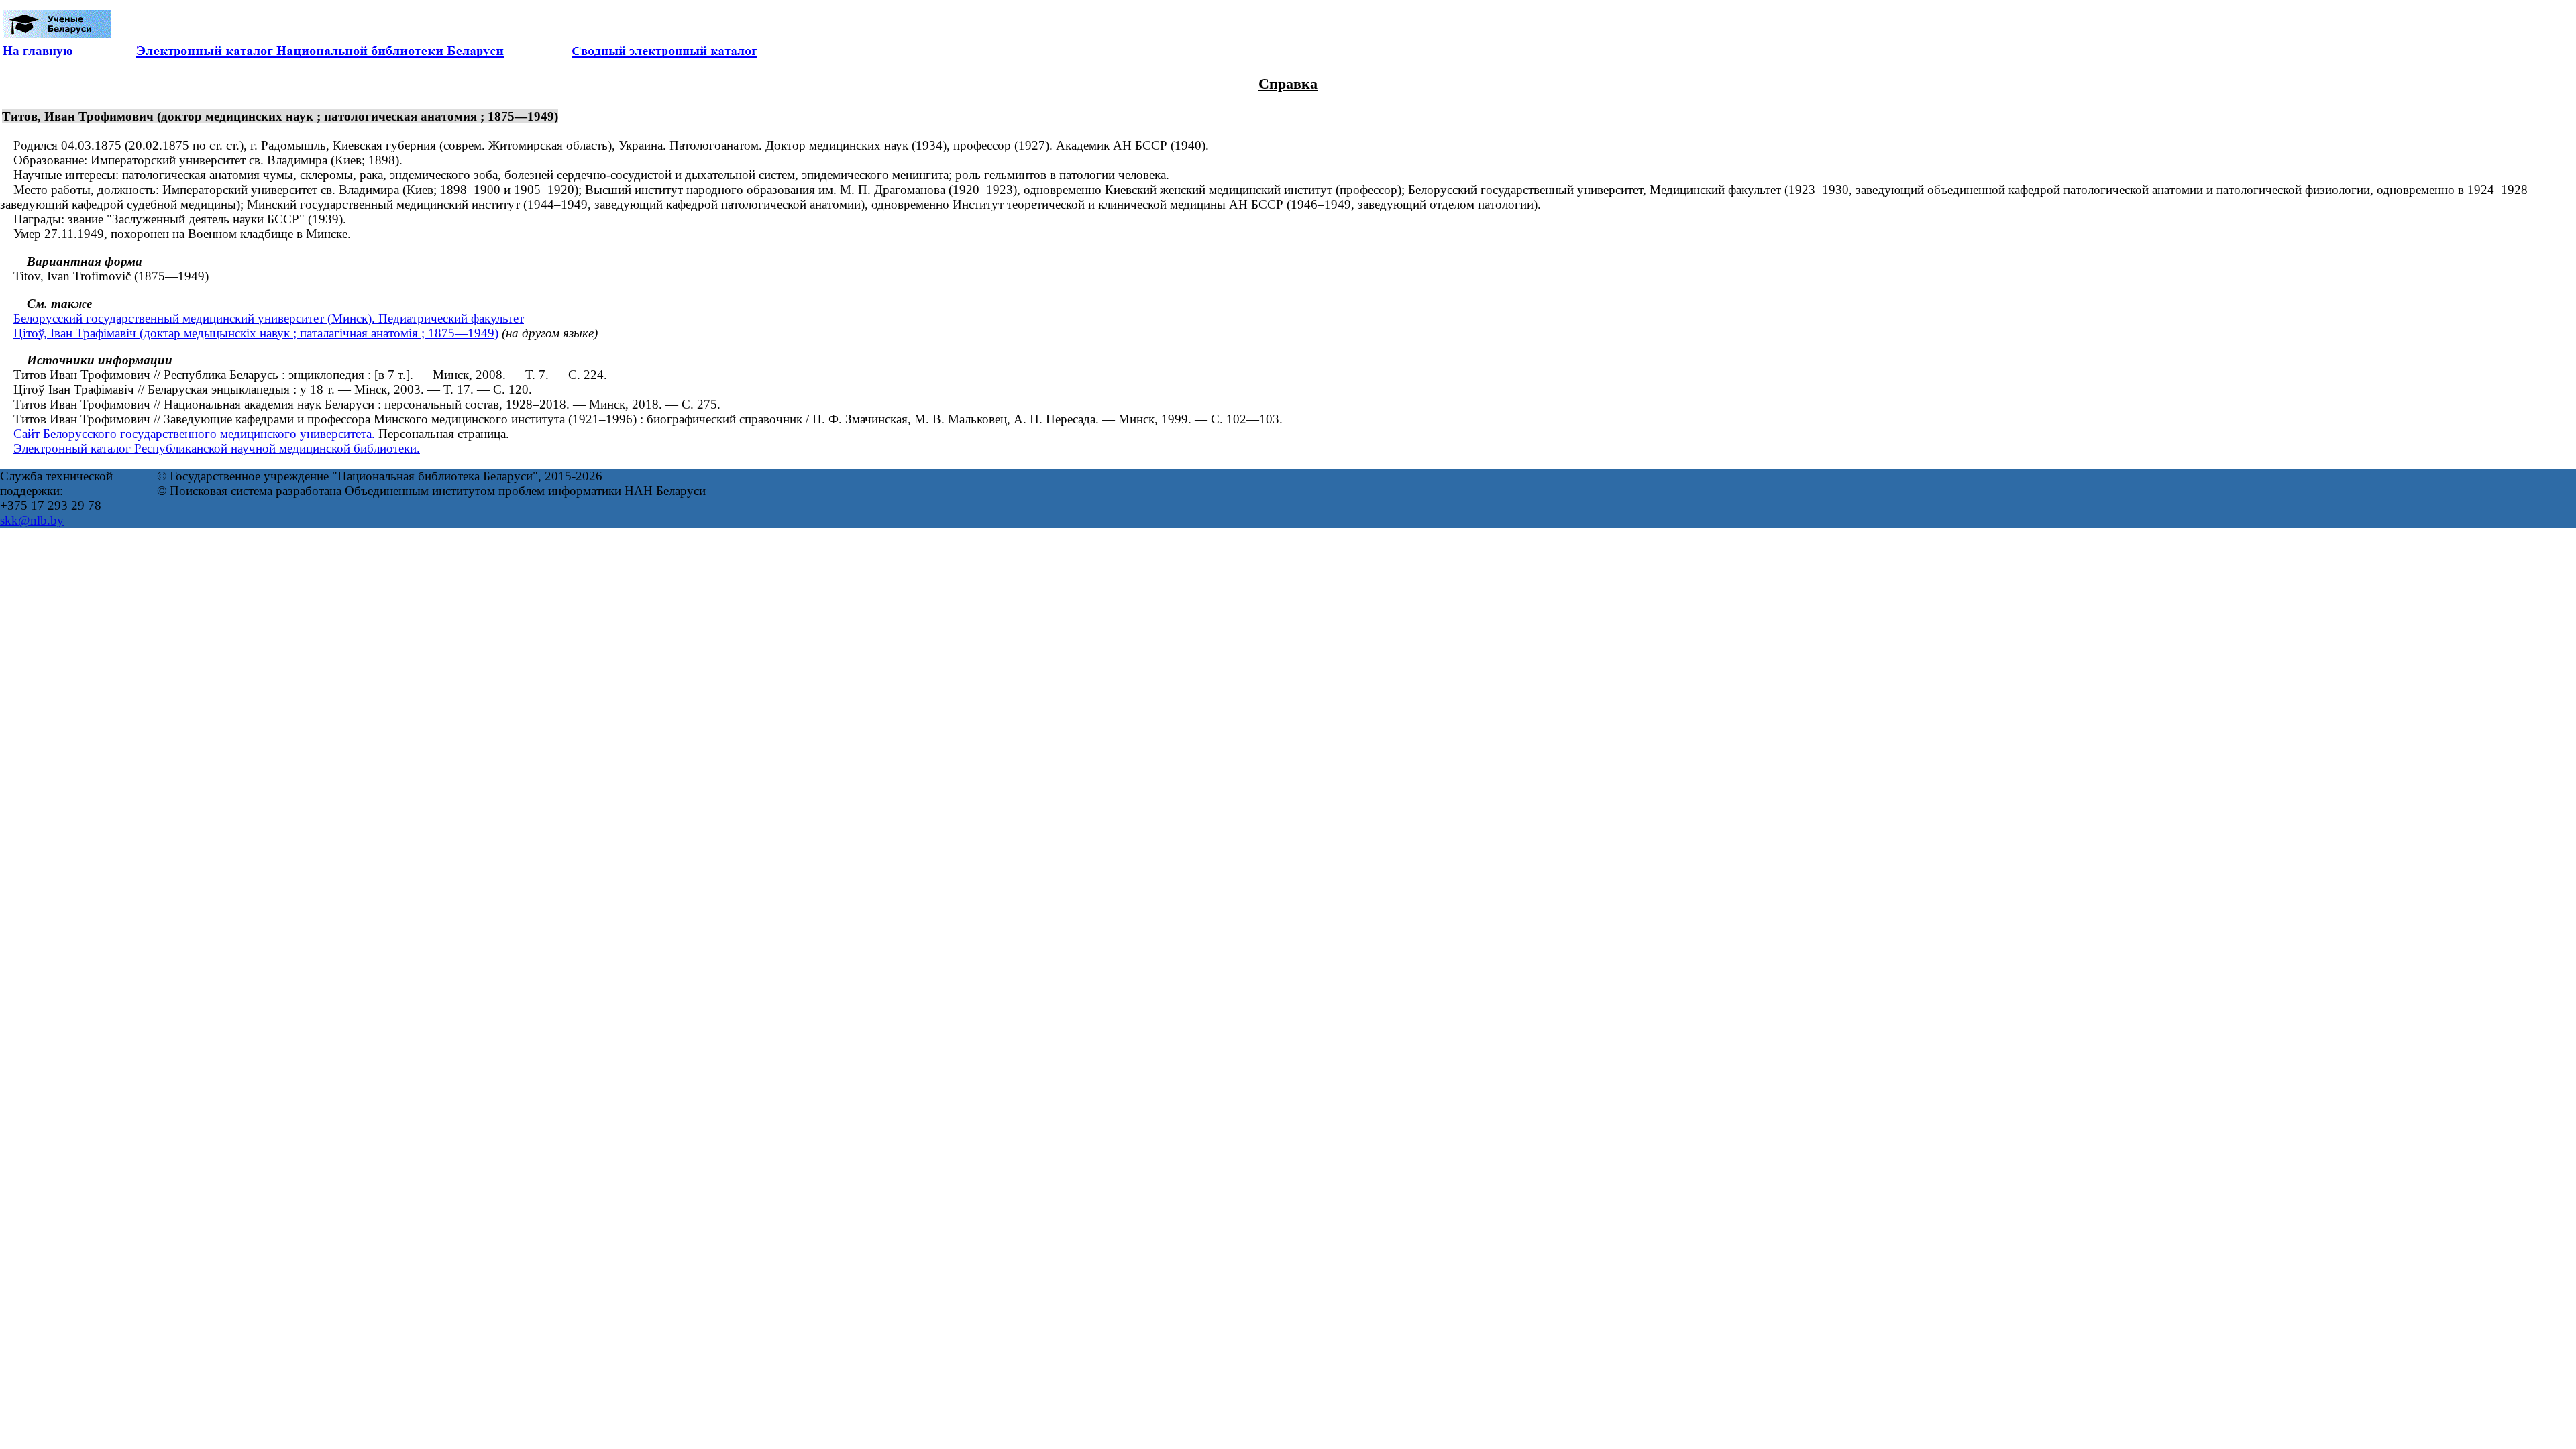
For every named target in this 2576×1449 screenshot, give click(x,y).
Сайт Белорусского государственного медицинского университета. (194, 434)
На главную (38, 51)
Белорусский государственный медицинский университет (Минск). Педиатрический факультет (269, 318)
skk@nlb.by (32, 520)
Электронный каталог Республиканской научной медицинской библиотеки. (217, 448)
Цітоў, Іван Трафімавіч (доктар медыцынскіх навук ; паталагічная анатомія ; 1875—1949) (256, 333)
